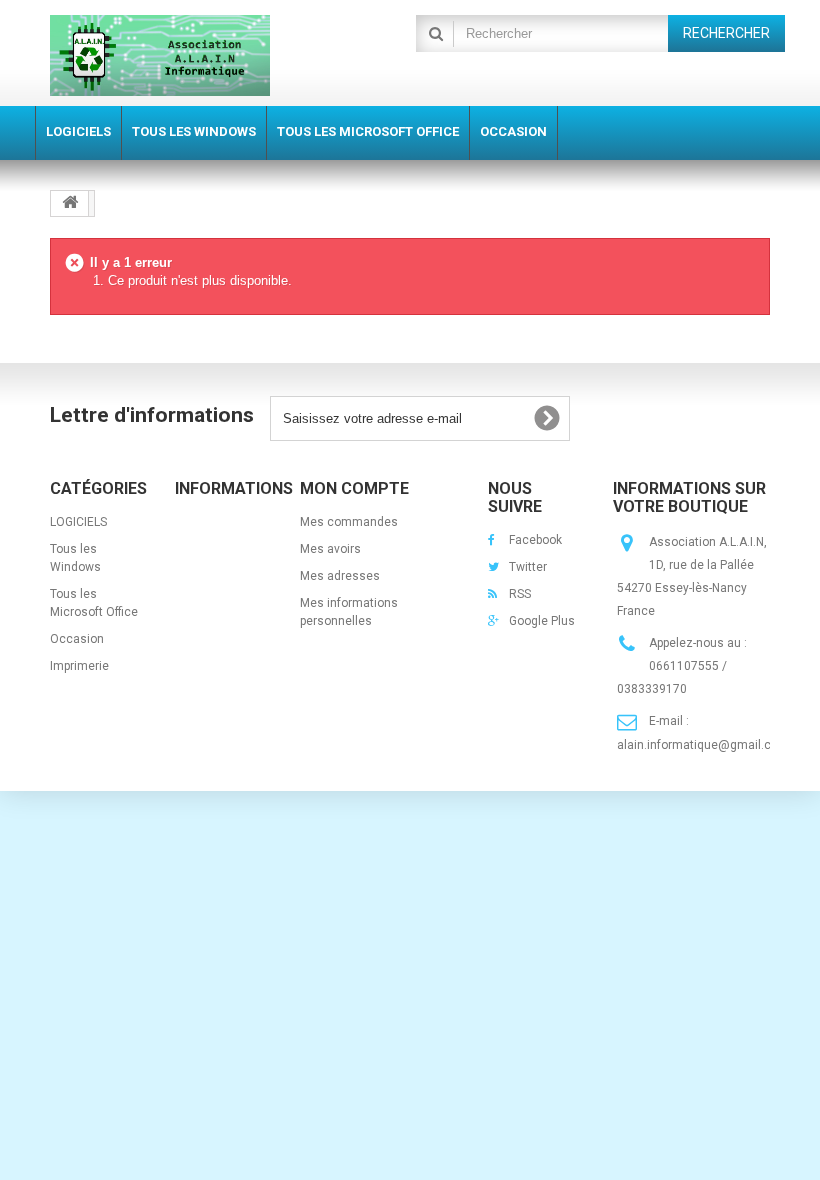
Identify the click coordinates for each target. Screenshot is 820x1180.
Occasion (77, 639)
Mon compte (354, 488)
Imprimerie (79, 666)
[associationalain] (160, 55)
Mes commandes (349, 522)
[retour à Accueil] (70, 203)
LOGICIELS (78, 522)
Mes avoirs (330, 549)
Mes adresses (340, 576)
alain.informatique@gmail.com (703, 745)
